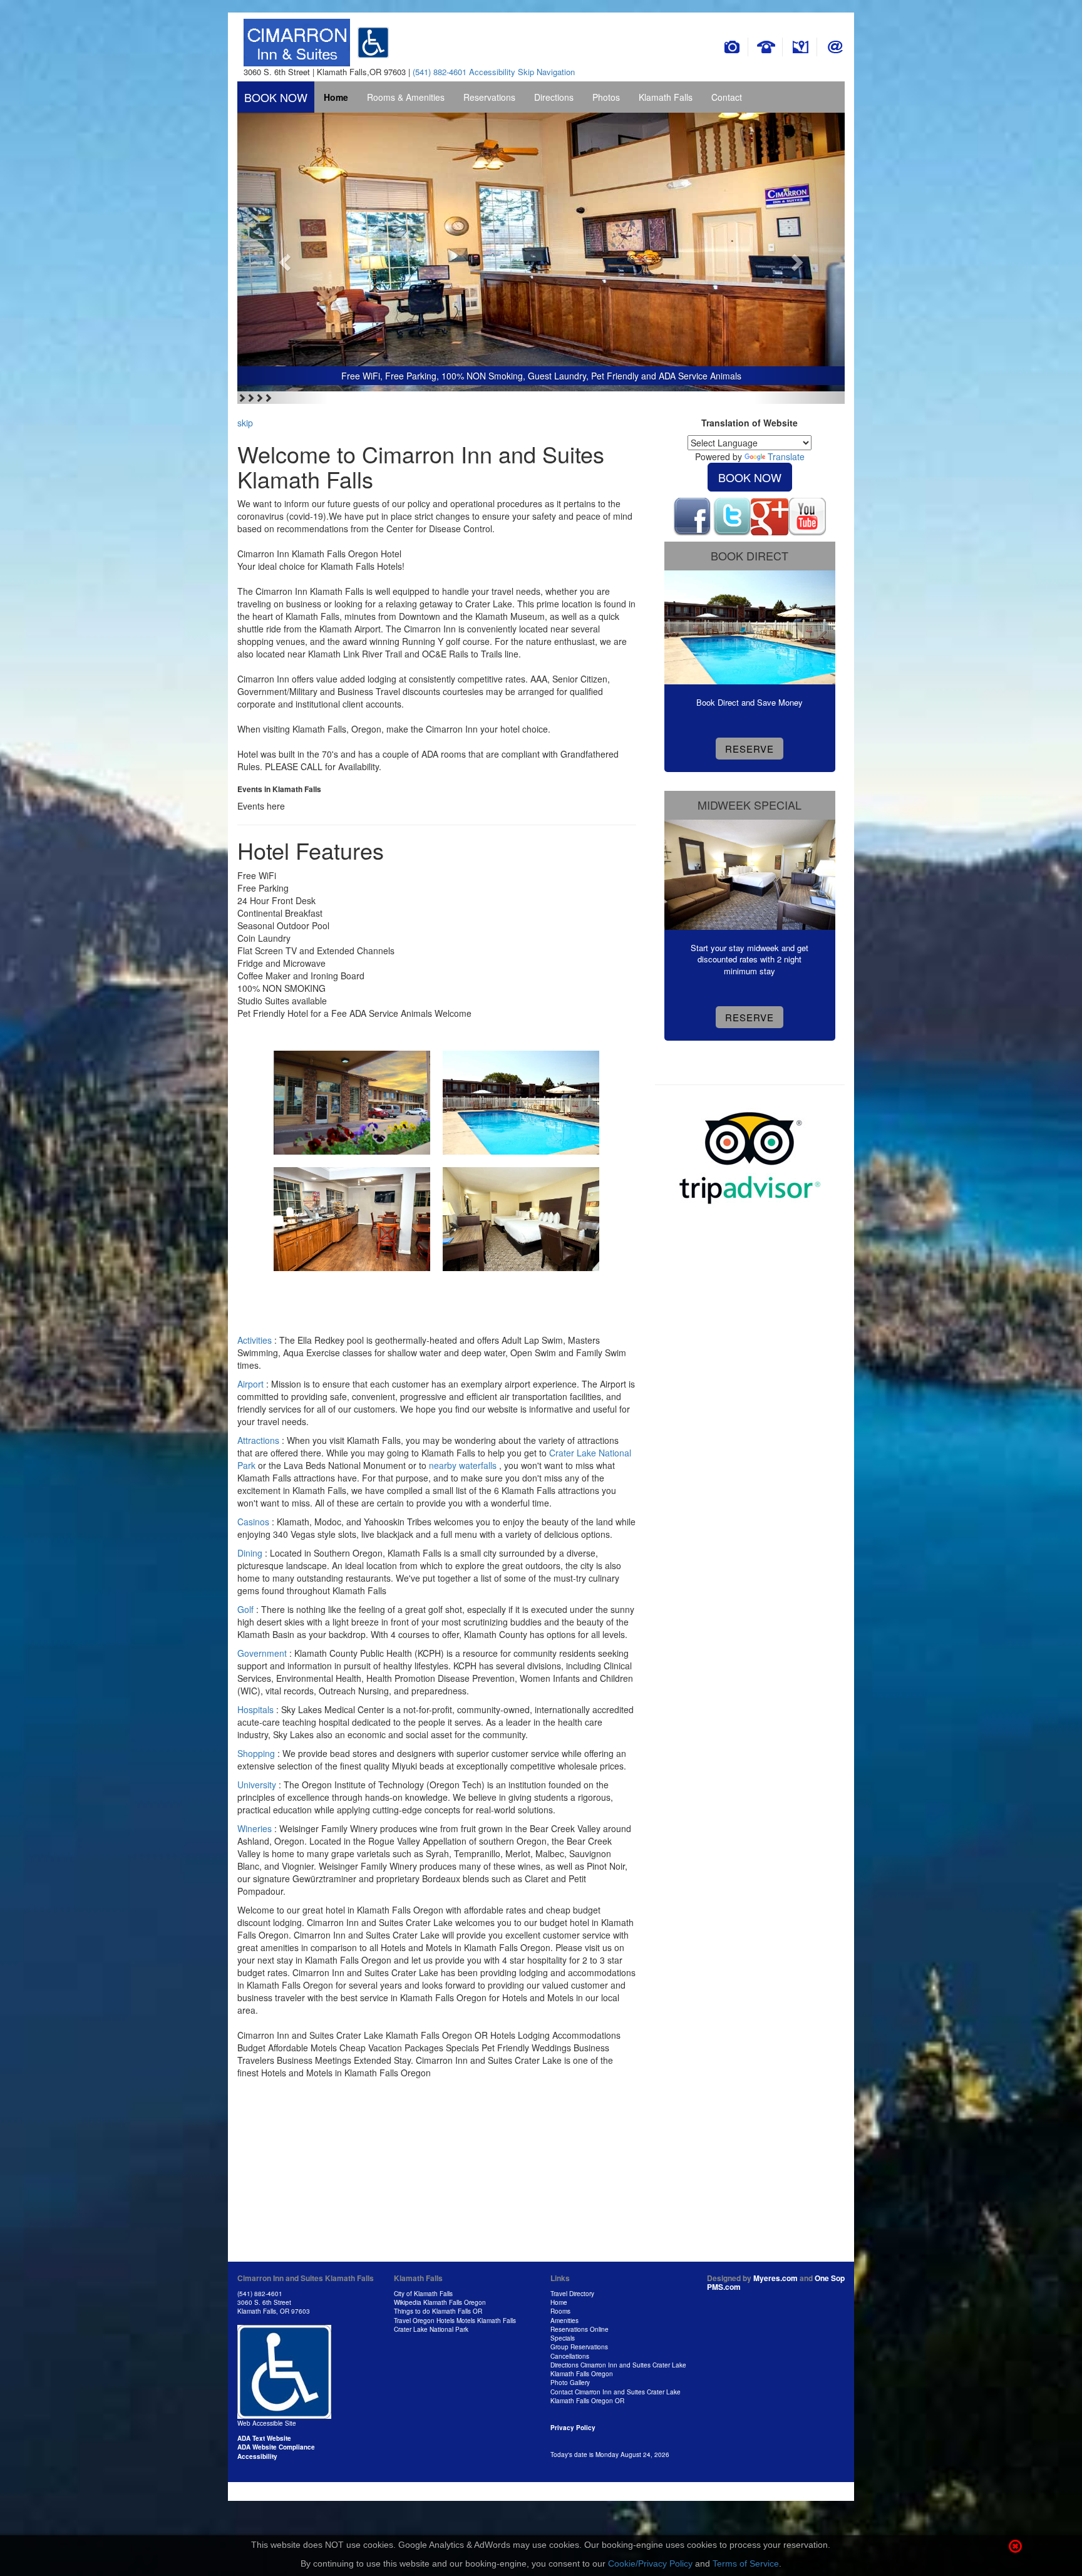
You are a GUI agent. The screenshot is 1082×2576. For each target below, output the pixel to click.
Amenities (564, 2321)
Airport (250, 1384)
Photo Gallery (570, 2383)
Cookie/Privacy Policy (650, 2563)
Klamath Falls (666, 97)
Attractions (258, 1440)
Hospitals (255, 1709)
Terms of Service (746, 2563)
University (257, 1785)
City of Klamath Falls (423, 2294)
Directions (554, 97)
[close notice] (1015, 2548)
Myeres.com (775, 2278)
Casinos (253, 1522)
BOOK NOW (276, 97)
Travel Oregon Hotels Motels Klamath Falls (455, 2321)
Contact (727, 97)
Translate (786, 456)
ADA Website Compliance (276, 2447)
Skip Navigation (546, 72)
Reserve (750, 749)
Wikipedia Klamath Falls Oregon (440, 2302)
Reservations (489, 97)
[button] (283, 258)
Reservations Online (580, 2329)
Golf (245, 1609)
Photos (606, 97)
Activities (255, 1340)
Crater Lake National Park (431, 2329)
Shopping (256, 1753)
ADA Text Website (264, 2438)
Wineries (255, 1828)
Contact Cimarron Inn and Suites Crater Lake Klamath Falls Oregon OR (616, 2396)
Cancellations (570, 2356)
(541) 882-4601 (440, 72)
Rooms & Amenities (406, 97)
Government (262, 1653)
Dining (250, 1553)
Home (336, 97)
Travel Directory (572, 2294)
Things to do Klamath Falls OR (438, 2311)
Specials (563, 2338)
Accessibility (492, 72)
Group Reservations (579, 2347)
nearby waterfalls (464, 1465)
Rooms (560, 2311)
